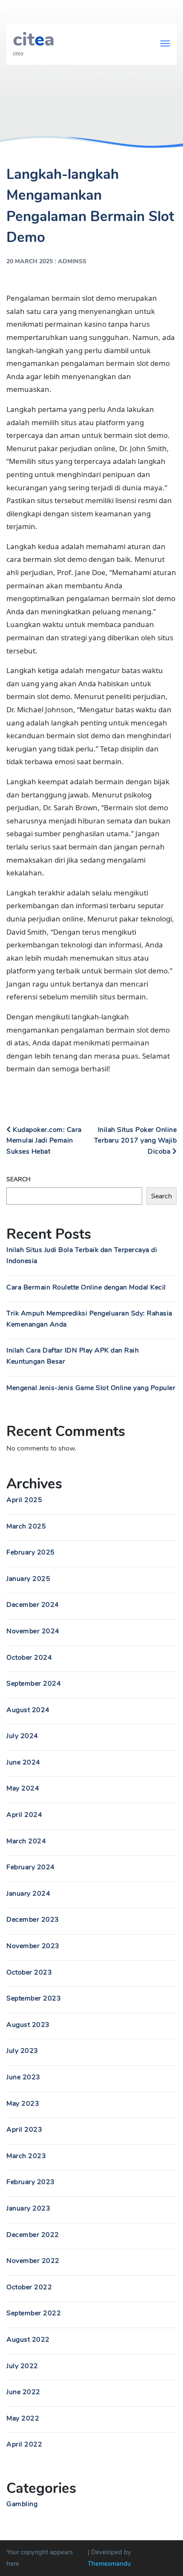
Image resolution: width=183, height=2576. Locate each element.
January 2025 (28, 1579)
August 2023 (28, 2025)
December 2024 (33, 1605)
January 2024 (28, 1894)
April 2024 (24, 1815)
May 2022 (23, 2418)
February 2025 (31, 1552)
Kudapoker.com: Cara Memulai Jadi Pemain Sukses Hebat (44, 1141)
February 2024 (31, 1867)
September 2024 (34, 1684)
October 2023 (29, 1972)
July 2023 (22, 2051)
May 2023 (23, 2104)
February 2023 (31, 2182)
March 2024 (26, 1841)
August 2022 (28, 2340)
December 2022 (33, 2235)
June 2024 (23, 1762)
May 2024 (23, 1788)
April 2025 (24, 1500)
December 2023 (33, 1920)
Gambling (22, 2504)
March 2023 (26, 2156)
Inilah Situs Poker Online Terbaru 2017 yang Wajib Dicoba (136, 1141)
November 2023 (33, 1946)
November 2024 (33, 1631)
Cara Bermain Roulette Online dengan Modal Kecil (86, 1287)
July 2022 (22, 2366)
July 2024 (22, 1736)
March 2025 (26, 1526)
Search (19, 1179)
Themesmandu (109, 2564)
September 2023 (34, 1998)
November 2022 (33, 2261)
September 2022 (34, 2313)
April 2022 (24, 2444)
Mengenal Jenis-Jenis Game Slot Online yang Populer (91, 1388)
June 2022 (23, 2392)
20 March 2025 (30, 261)
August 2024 (28, 1710)
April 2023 (24, 2130)
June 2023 (23, 2077)
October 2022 (29, 2287)
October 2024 (29, 1658)
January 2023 (28, 2208)
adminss (72, 261)
